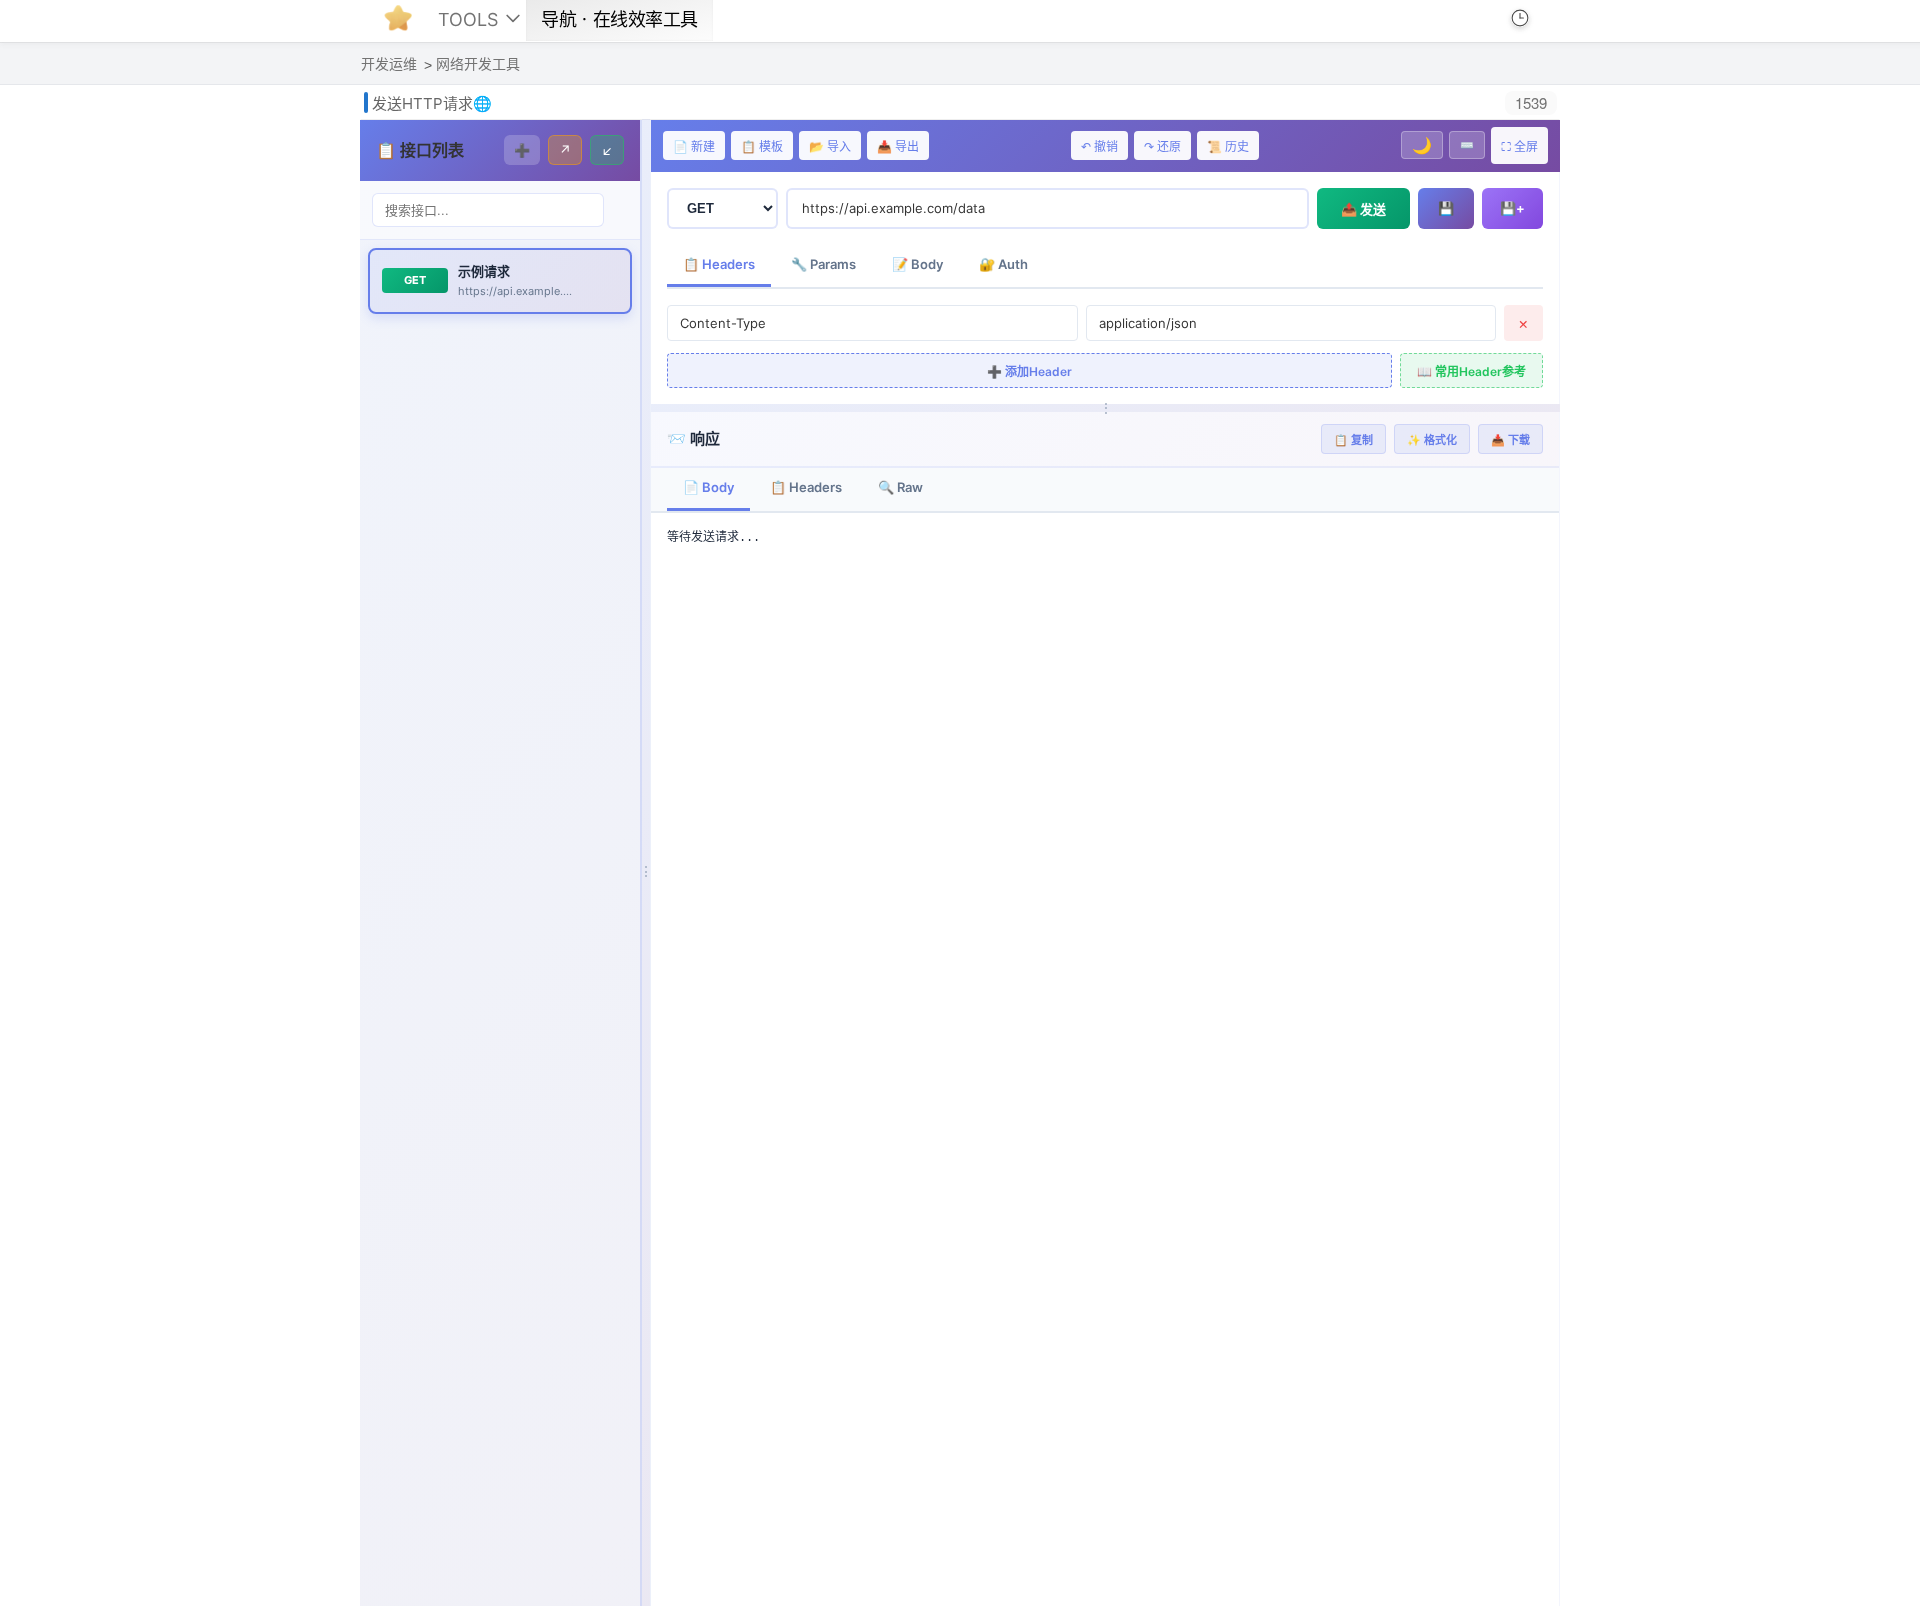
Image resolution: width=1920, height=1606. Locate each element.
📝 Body (917, 264)
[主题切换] (1489, 18)
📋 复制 (1353, 440)
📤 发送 (1363, 209)
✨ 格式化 (1432, 440)
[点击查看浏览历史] (1520, 18)
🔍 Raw (900, 487)
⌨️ (1467, 145)
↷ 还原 (1162, 146)
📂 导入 (830, 146)
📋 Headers (719, 264)
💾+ (1512, 208)
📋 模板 (762, 146)
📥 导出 (898, 146)
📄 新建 (694, 146)
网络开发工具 (478, 64)
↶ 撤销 (1099, 146)
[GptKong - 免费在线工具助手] (403, 24)
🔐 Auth (1003, 264)
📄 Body (708, 487)
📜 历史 (1228, 146)
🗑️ (602, 280)
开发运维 (389, 64)
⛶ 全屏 (1519, 146)
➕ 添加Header (1029, 371)
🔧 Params (823, 264)
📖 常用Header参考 (1471, 371)
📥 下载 (1510, 440)
